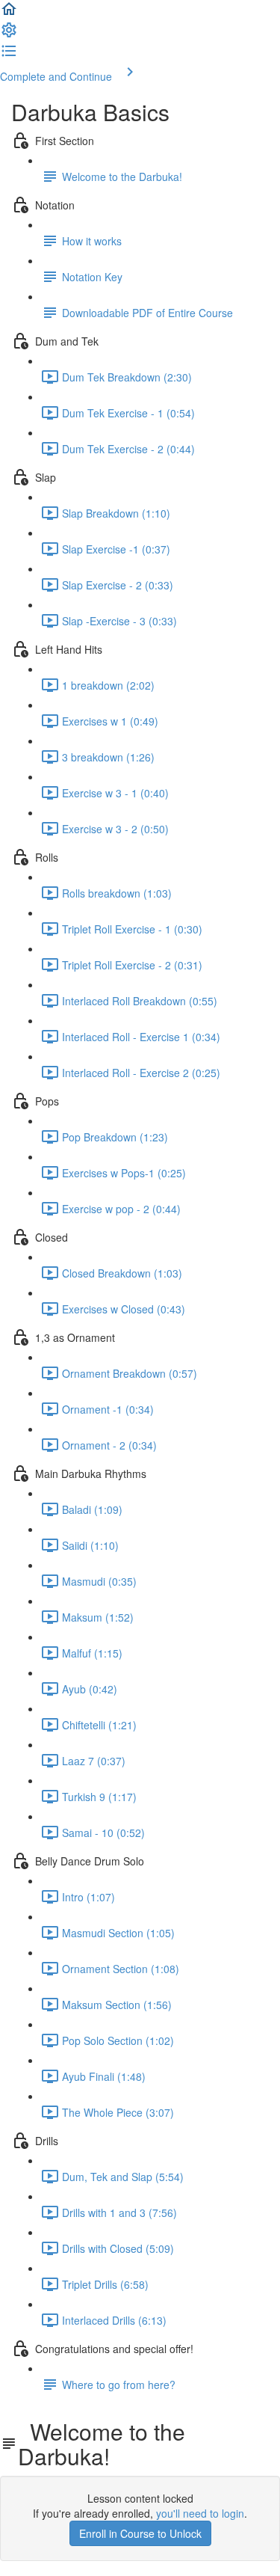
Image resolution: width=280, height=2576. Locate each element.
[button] (9, 13)
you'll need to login (200, 2513)
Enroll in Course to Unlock (140, 2533)
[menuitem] (9, 34)
